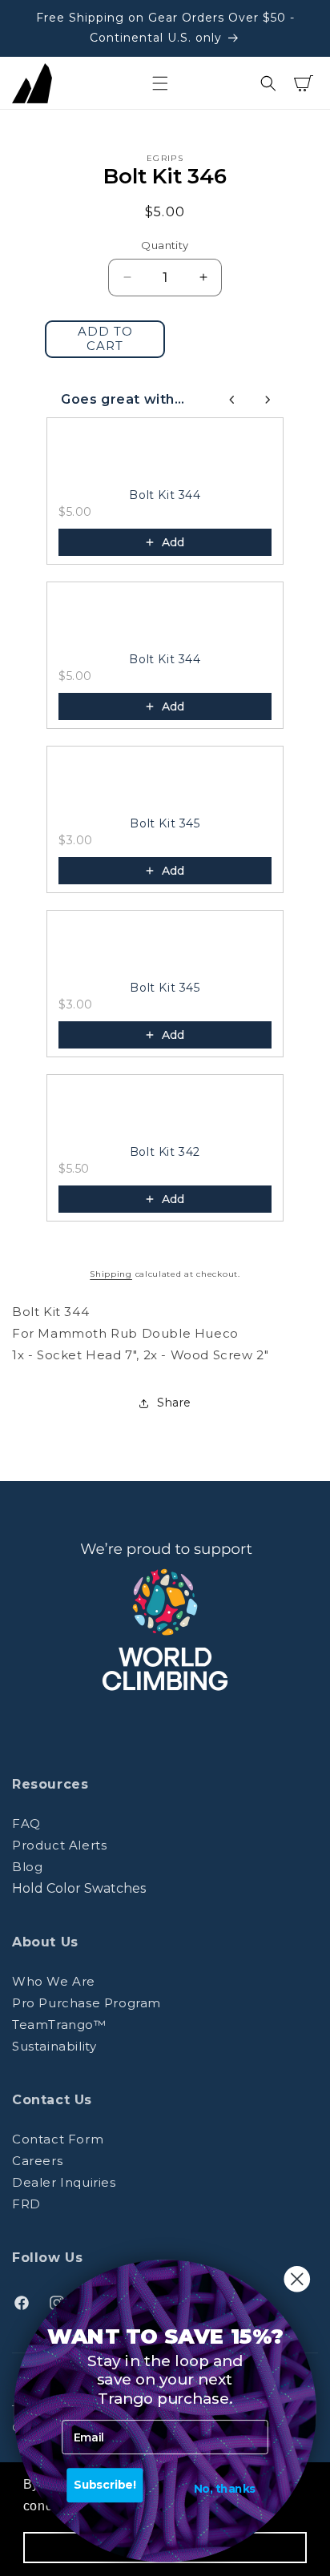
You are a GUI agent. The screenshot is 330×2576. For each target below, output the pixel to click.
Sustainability (54, 2046)
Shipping (111, 1274)
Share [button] (174, 1403)
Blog (27, 1867)
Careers (37, 2161)
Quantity (165, 245)
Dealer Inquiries (64, 2182)
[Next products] (268, 400)
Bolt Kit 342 (165, 1152)
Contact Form (58, 2139)
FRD (26, 2204)
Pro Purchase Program (87, 2003)
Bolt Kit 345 (165, 823)
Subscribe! (105, 2485)
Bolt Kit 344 (165, 495)
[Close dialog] (297, 2279)
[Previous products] (232, 400)
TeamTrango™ (59, 2025)
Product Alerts (59, 1845)
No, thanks (225, 2489)
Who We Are (54, 1981)
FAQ (26, 1823)
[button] (160, 83)
